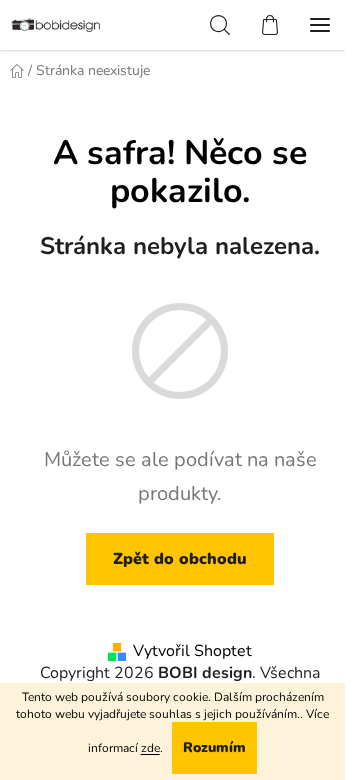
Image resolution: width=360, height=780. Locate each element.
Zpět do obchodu (180, 559)
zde (150, 748)
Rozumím (214, 747)
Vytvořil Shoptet (192, 651)
